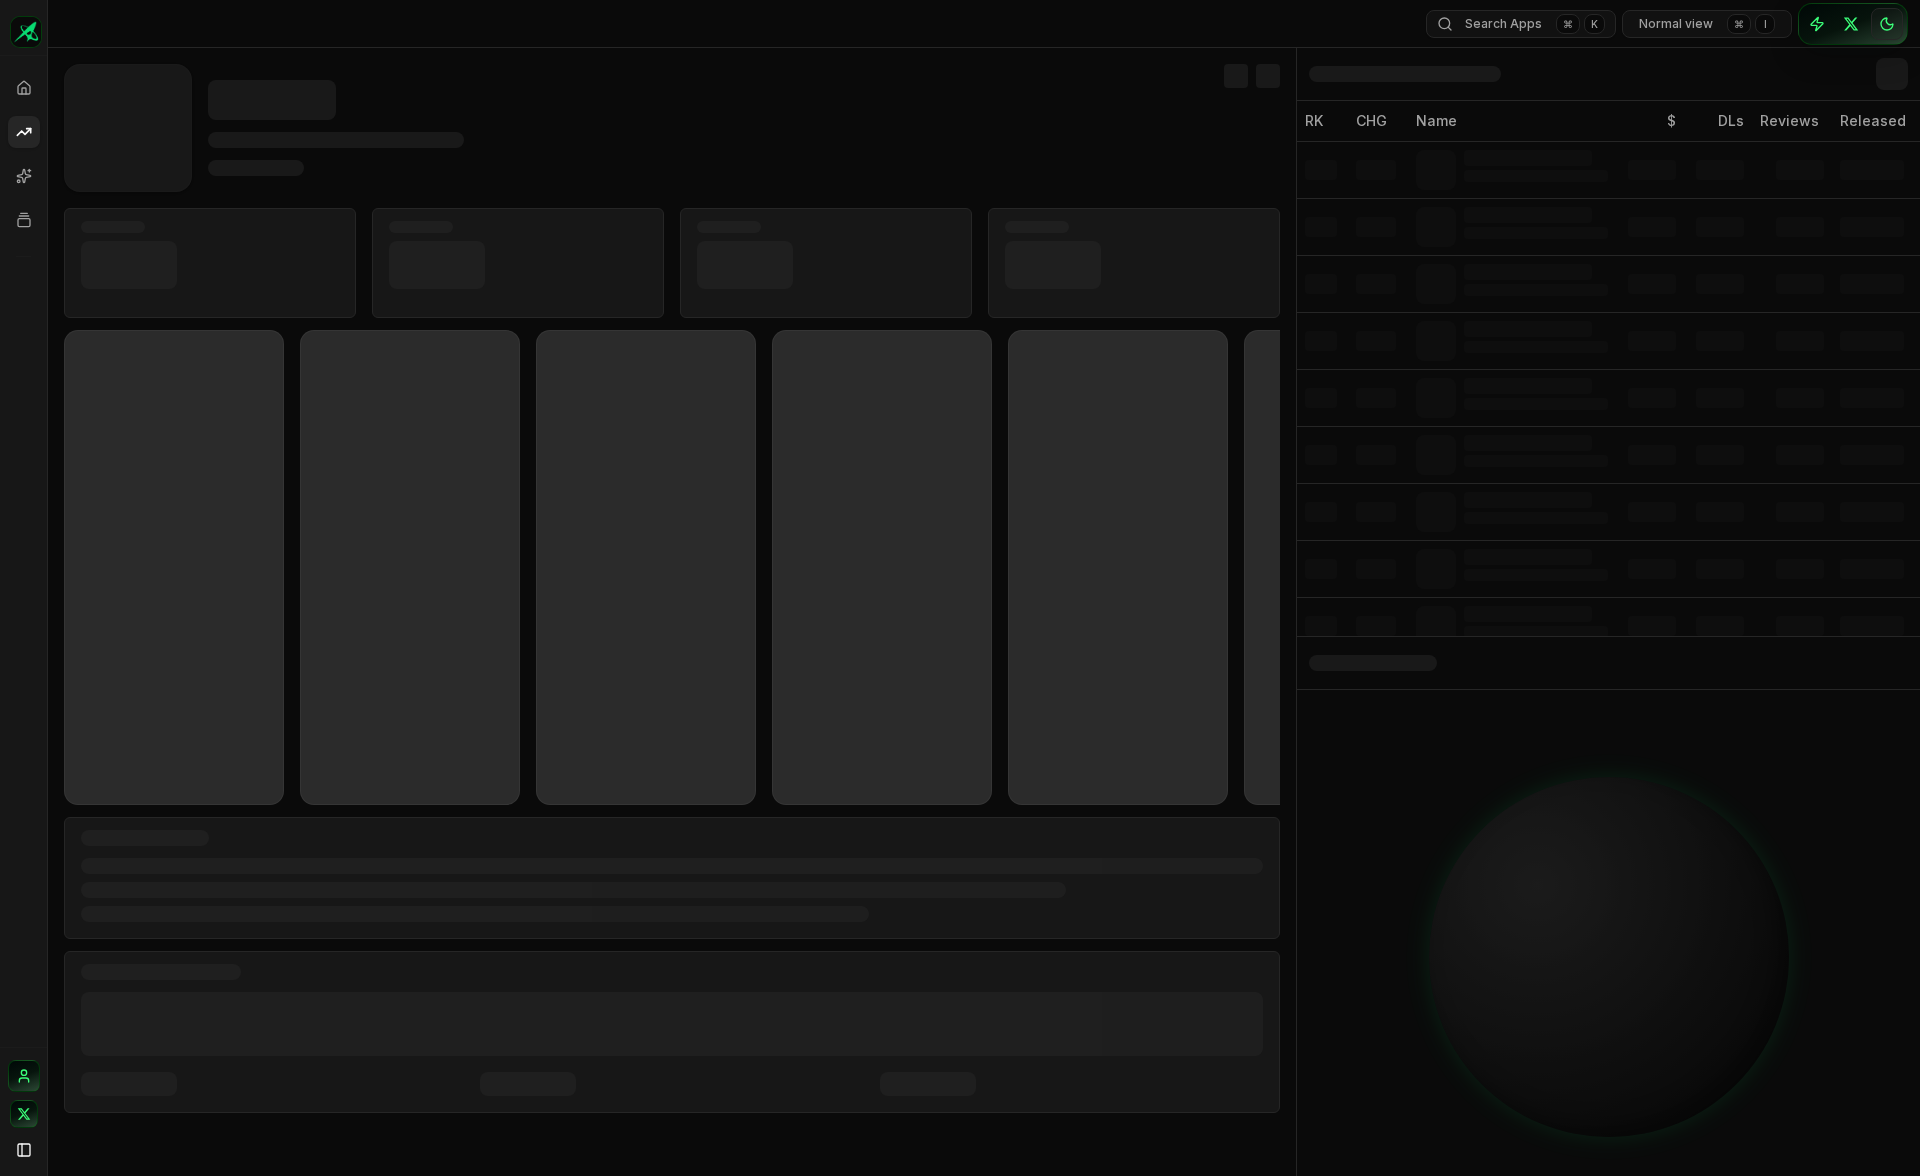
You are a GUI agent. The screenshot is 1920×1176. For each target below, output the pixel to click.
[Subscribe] (1817, 24)
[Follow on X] (24, 1114)
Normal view (1703, 23)
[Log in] (24, 1076)
